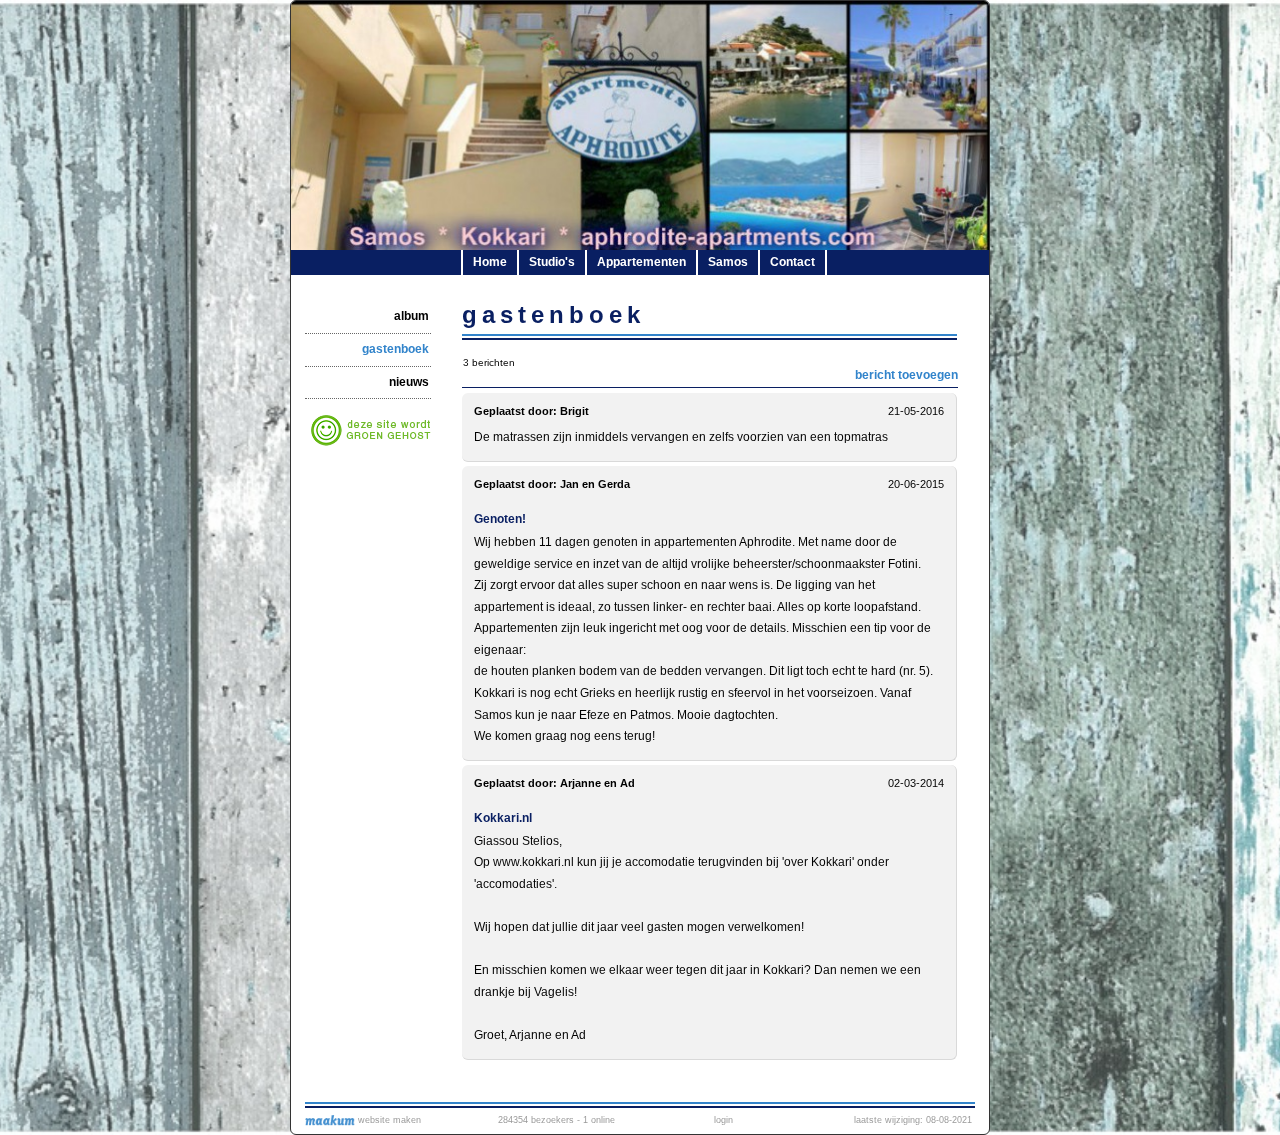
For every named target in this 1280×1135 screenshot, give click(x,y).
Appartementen (641, 262)
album (411, 316)
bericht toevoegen (906, 375)
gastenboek (395, 349)
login (723, 1120)
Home (490, 262)
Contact (792, 262)
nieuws (409, 382)
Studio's (552, 262)
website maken (388, 1120)
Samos (728, 262)
